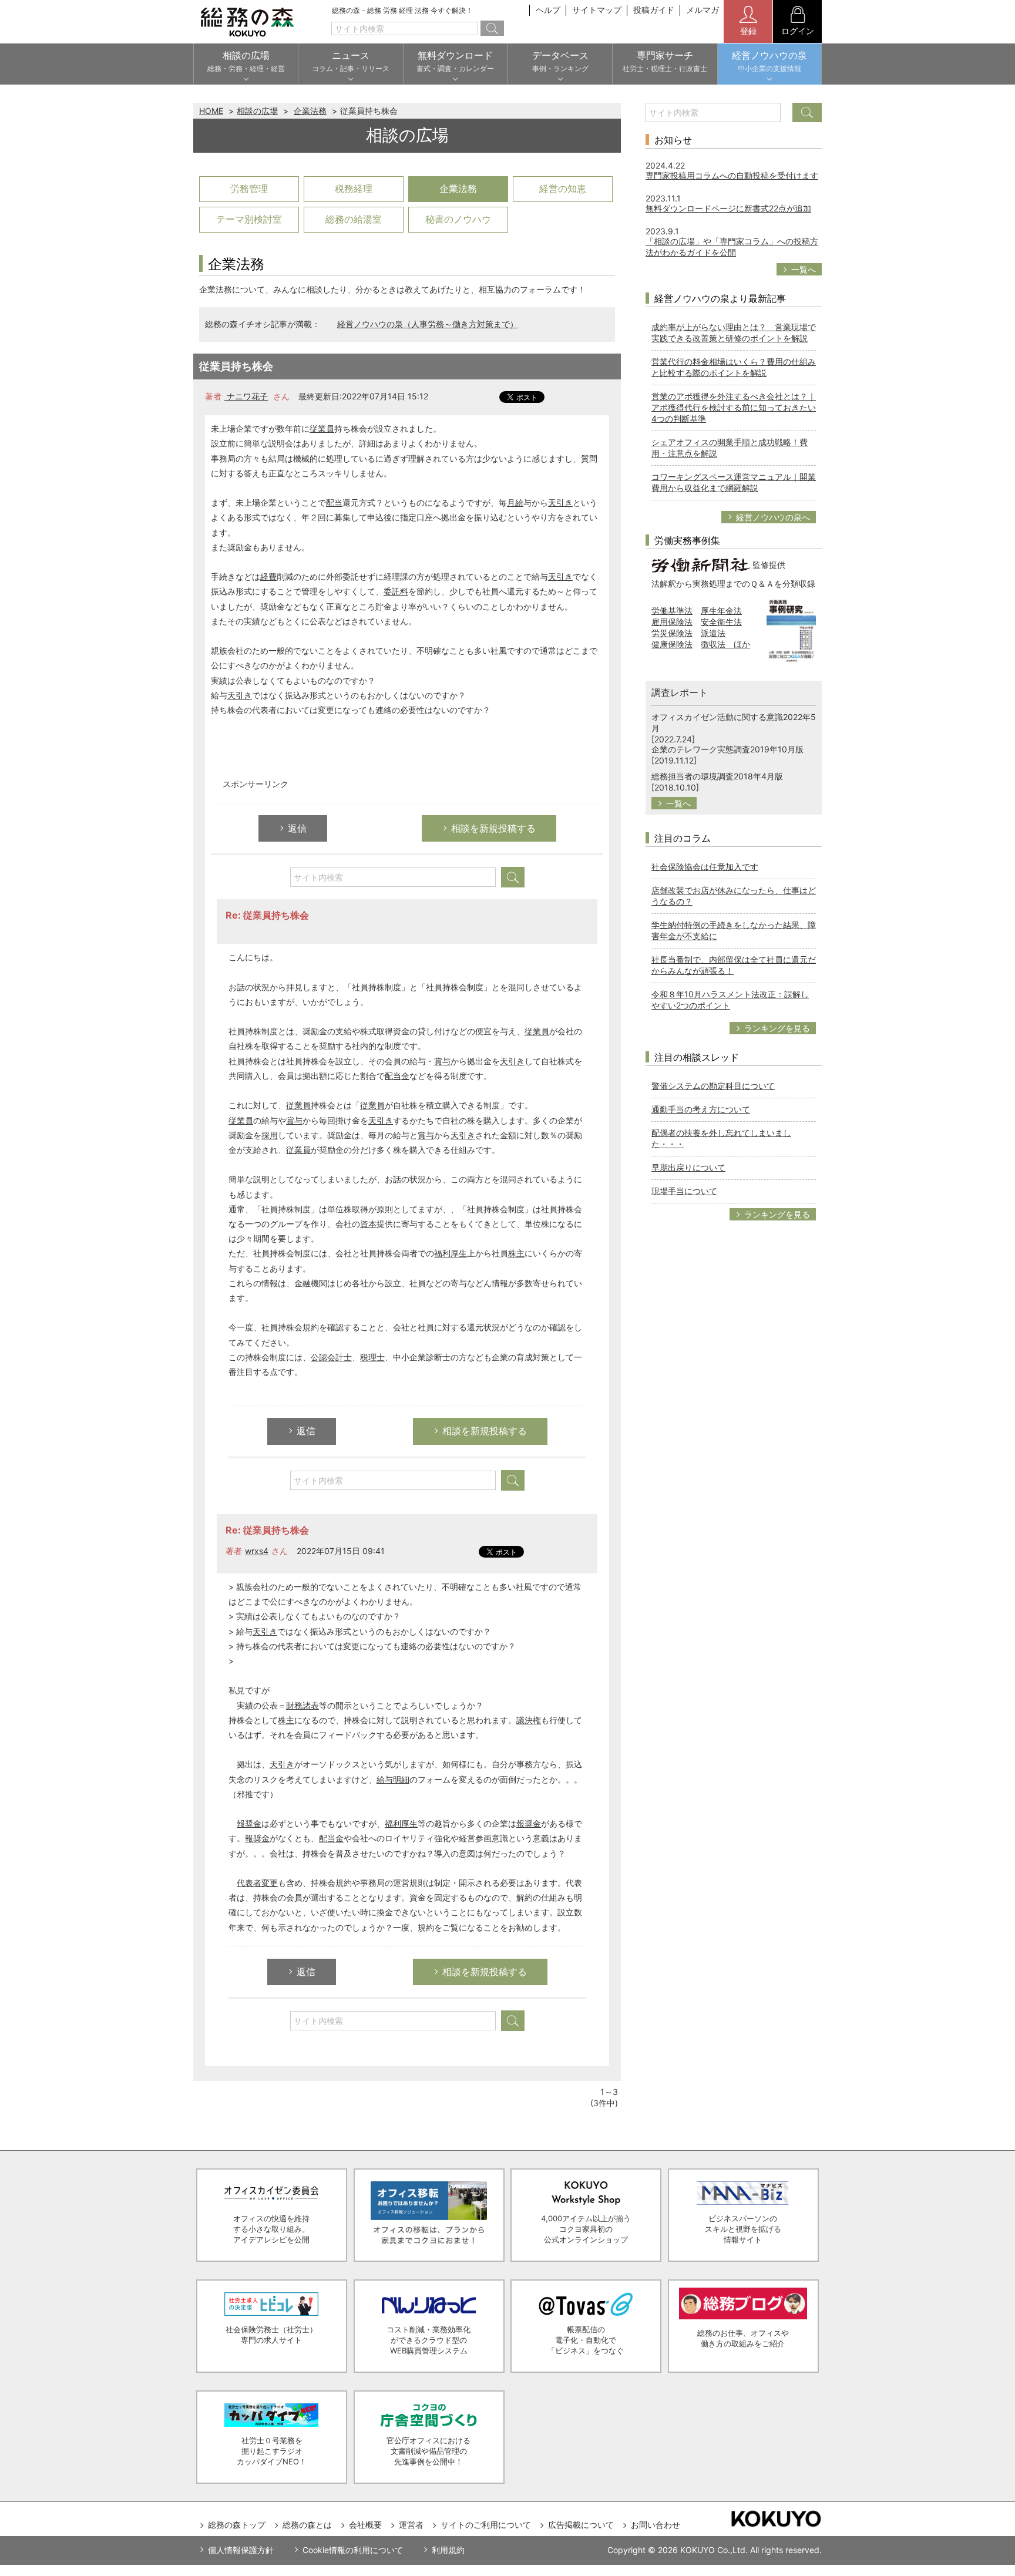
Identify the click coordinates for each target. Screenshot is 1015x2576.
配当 (334, 502)
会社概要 (365, 2525)
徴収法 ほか (725, 644)
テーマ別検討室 (249, 219)
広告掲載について (581, 2525)
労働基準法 (672, 611)
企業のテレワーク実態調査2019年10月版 (727, 749)
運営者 (411, 2525)
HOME (211, 111)
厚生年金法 (721, 611)
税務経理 (354, 189)
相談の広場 (257, 111)
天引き (560, 502)
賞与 (442, 1061)
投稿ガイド (654, 10)
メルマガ (703, 10)
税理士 (372, 1357)
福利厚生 (451, 1253)
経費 (268, 576)
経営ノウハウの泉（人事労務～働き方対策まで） (428, 324)
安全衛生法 (721, 622)
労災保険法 (672, 633)
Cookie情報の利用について (353, 2550)
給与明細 (393, 1779)
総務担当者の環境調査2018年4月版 (717, 776)
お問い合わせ (656, 2525)
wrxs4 (257, 1551)
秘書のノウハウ (458, 219)
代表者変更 (257, 1883)
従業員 (322, 428)
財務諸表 (303, 1705)
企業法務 (310, 111)
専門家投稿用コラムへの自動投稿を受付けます (732, 175)
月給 (515, 502)
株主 (516, 1253)
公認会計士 (331, 1357)
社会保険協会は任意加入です (705, 867)
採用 (270, 1135)
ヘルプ (548, 10)
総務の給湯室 (354, 219)
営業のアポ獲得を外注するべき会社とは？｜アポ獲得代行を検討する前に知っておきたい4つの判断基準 (734, 407)
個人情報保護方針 (241, 2550)
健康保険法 (672, 644)
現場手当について (684, 1191)
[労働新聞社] (701, 564)
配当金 (397, 1076)
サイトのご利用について (486, 2525)
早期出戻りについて (688, 1167)
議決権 (529, 1720)
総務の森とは (307, 2525)
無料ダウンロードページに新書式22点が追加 (728, 208)
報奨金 (249, 1823)
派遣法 (713, 633)
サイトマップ (597, 10)
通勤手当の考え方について (701, 1109)
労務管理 (249, 189)
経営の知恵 (563, 189)
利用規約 (448, 2550)
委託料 (396, 591)
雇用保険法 (672, 622)
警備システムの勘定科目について (713, 1086)
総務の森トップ (237, 2525)
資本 (368, 1224)
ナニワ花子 (246, 396)
